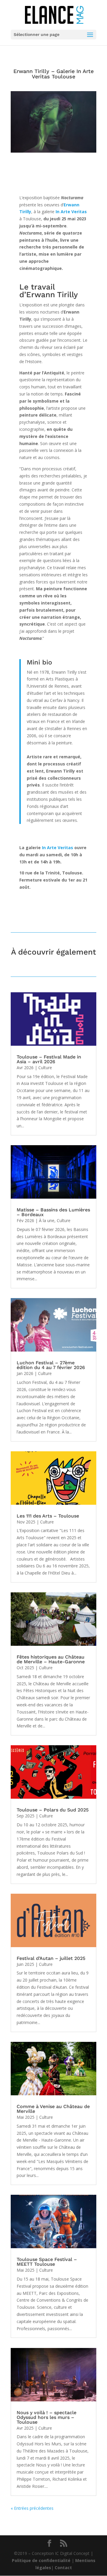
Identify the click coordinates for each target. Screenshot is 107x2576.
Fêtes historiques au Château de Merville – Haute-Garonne (51, 1659)
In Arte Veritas (58, 848)
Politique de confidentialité (41, 2560)
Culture (45, 1068)
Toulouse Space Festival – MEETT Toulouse (47, 2262)
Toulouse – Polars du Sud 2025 (53, 1810)
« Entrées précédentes (32, 2508)
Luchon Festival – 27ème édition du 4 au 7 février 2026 (51, 1365)
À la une (47, 1220)
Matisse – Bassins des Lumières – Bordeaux (53, 1212)
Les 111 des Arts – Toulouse (48, 1516)
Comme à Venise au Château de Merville (53, 2109)
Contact (63, 2568)
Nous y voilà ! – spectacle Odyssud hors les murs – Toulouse (47, 2417)
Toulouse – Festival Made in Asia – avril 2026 (49, 1059)
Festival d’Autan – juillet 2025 (51, 1958)
